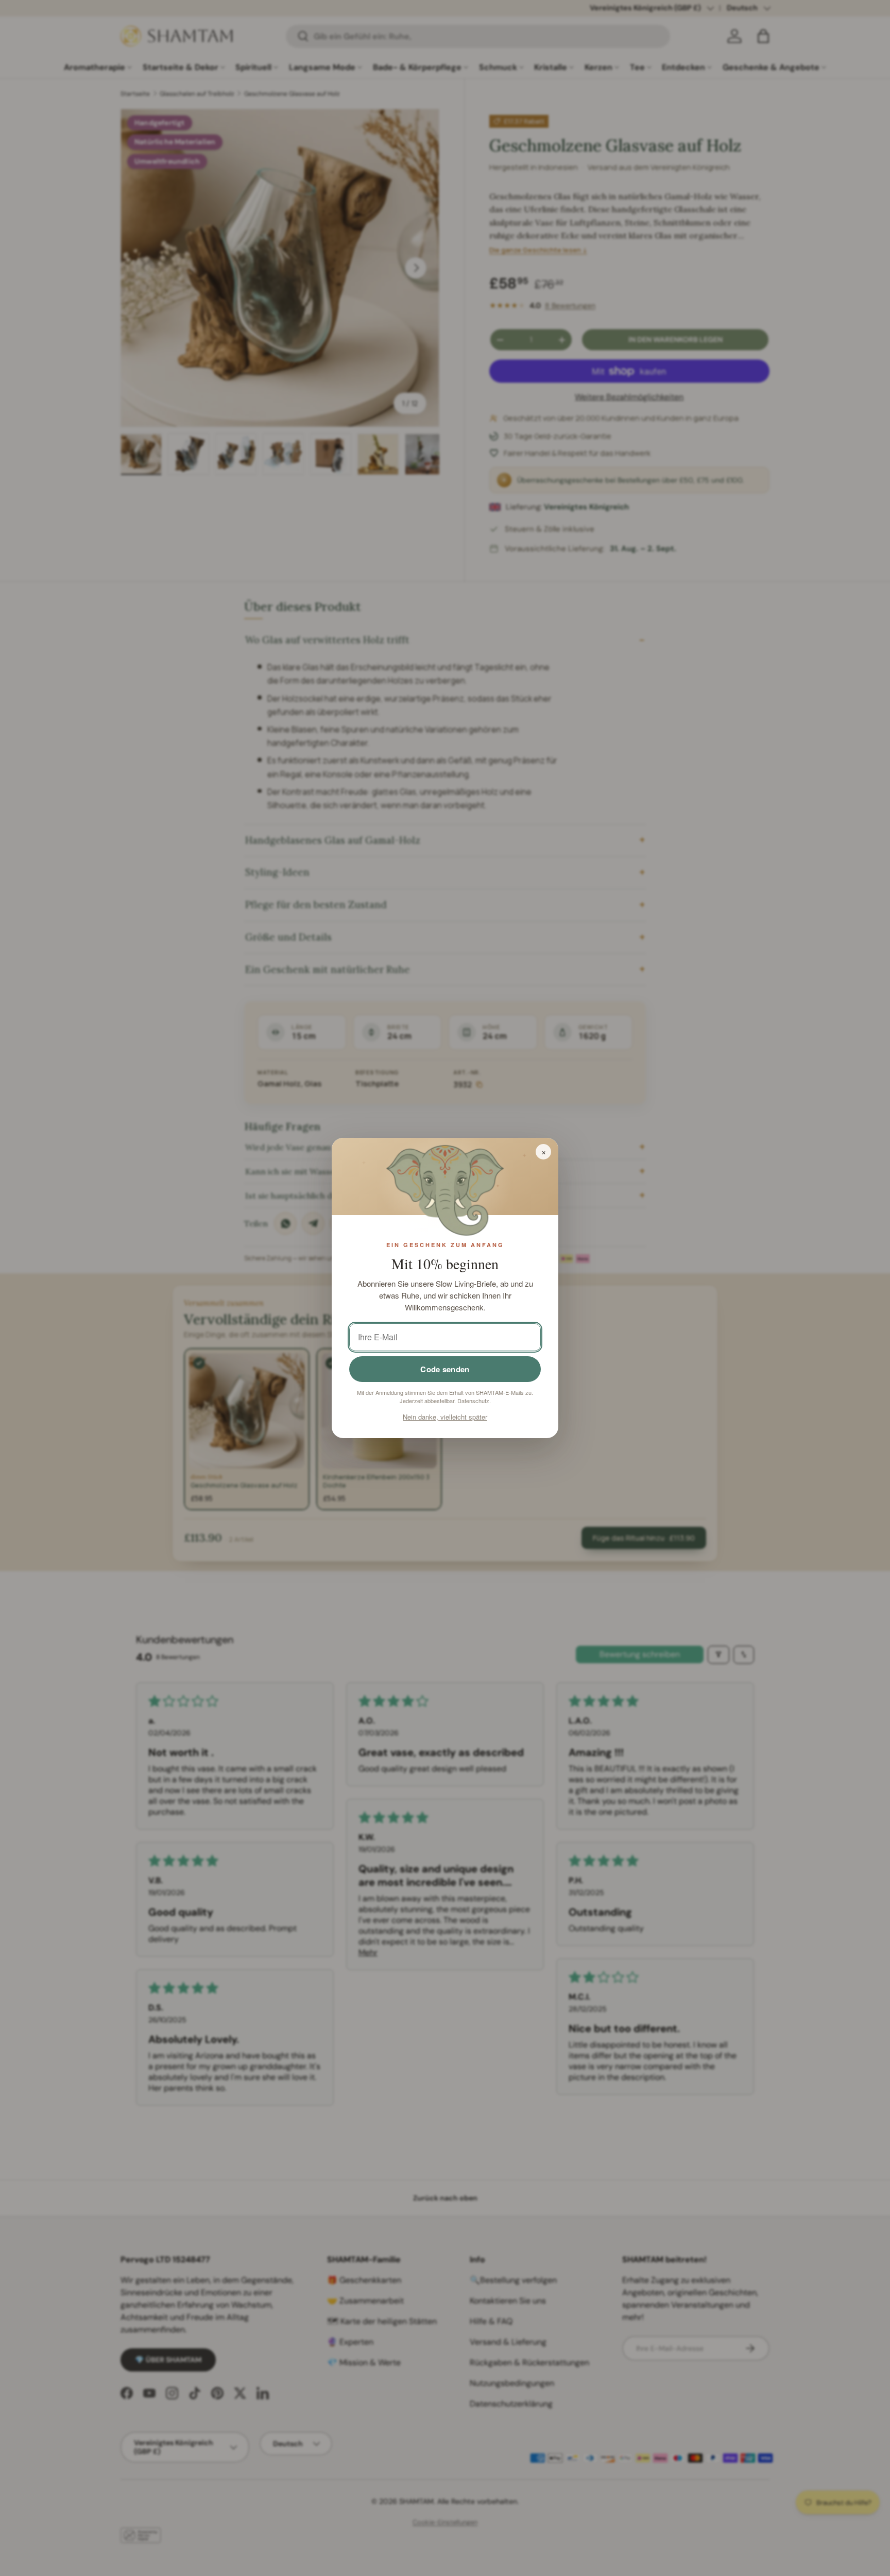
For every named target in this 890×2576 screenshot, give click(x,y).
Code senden (445, 1369)
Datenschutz (473, 1401)
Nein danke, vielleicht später (445, 1417)
